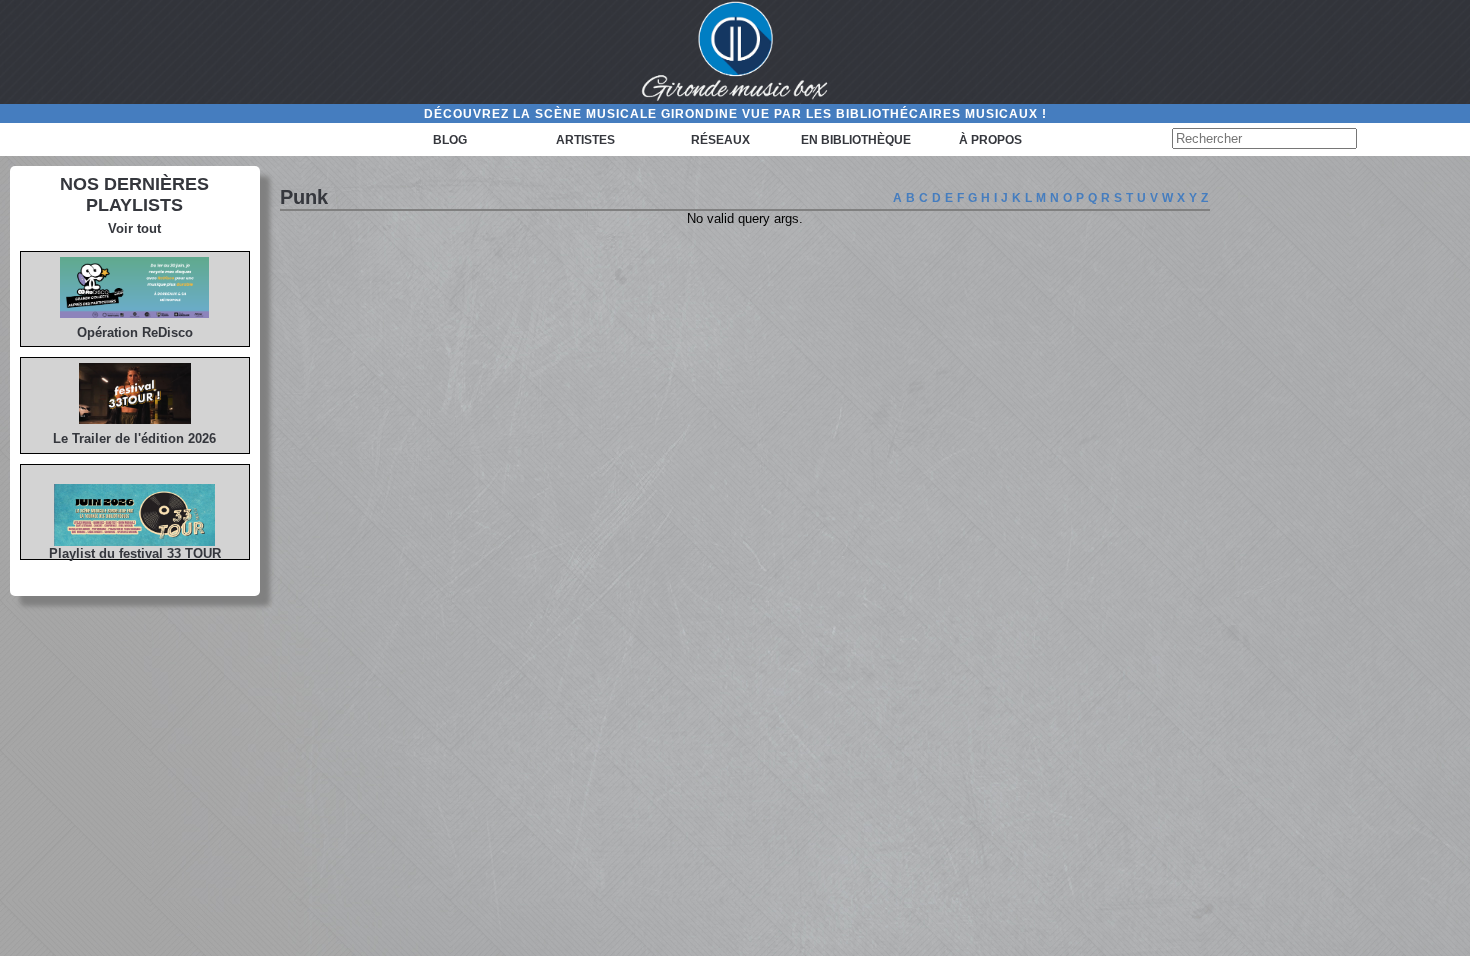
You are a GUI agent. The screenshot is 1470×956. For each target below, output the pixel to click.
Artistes (585, 140)
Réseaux (720, 140)
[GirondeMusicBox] (735, 52)
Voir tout (134, 228)
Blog (450, 140)
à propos (990, 140)
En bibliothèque (856, 140)
